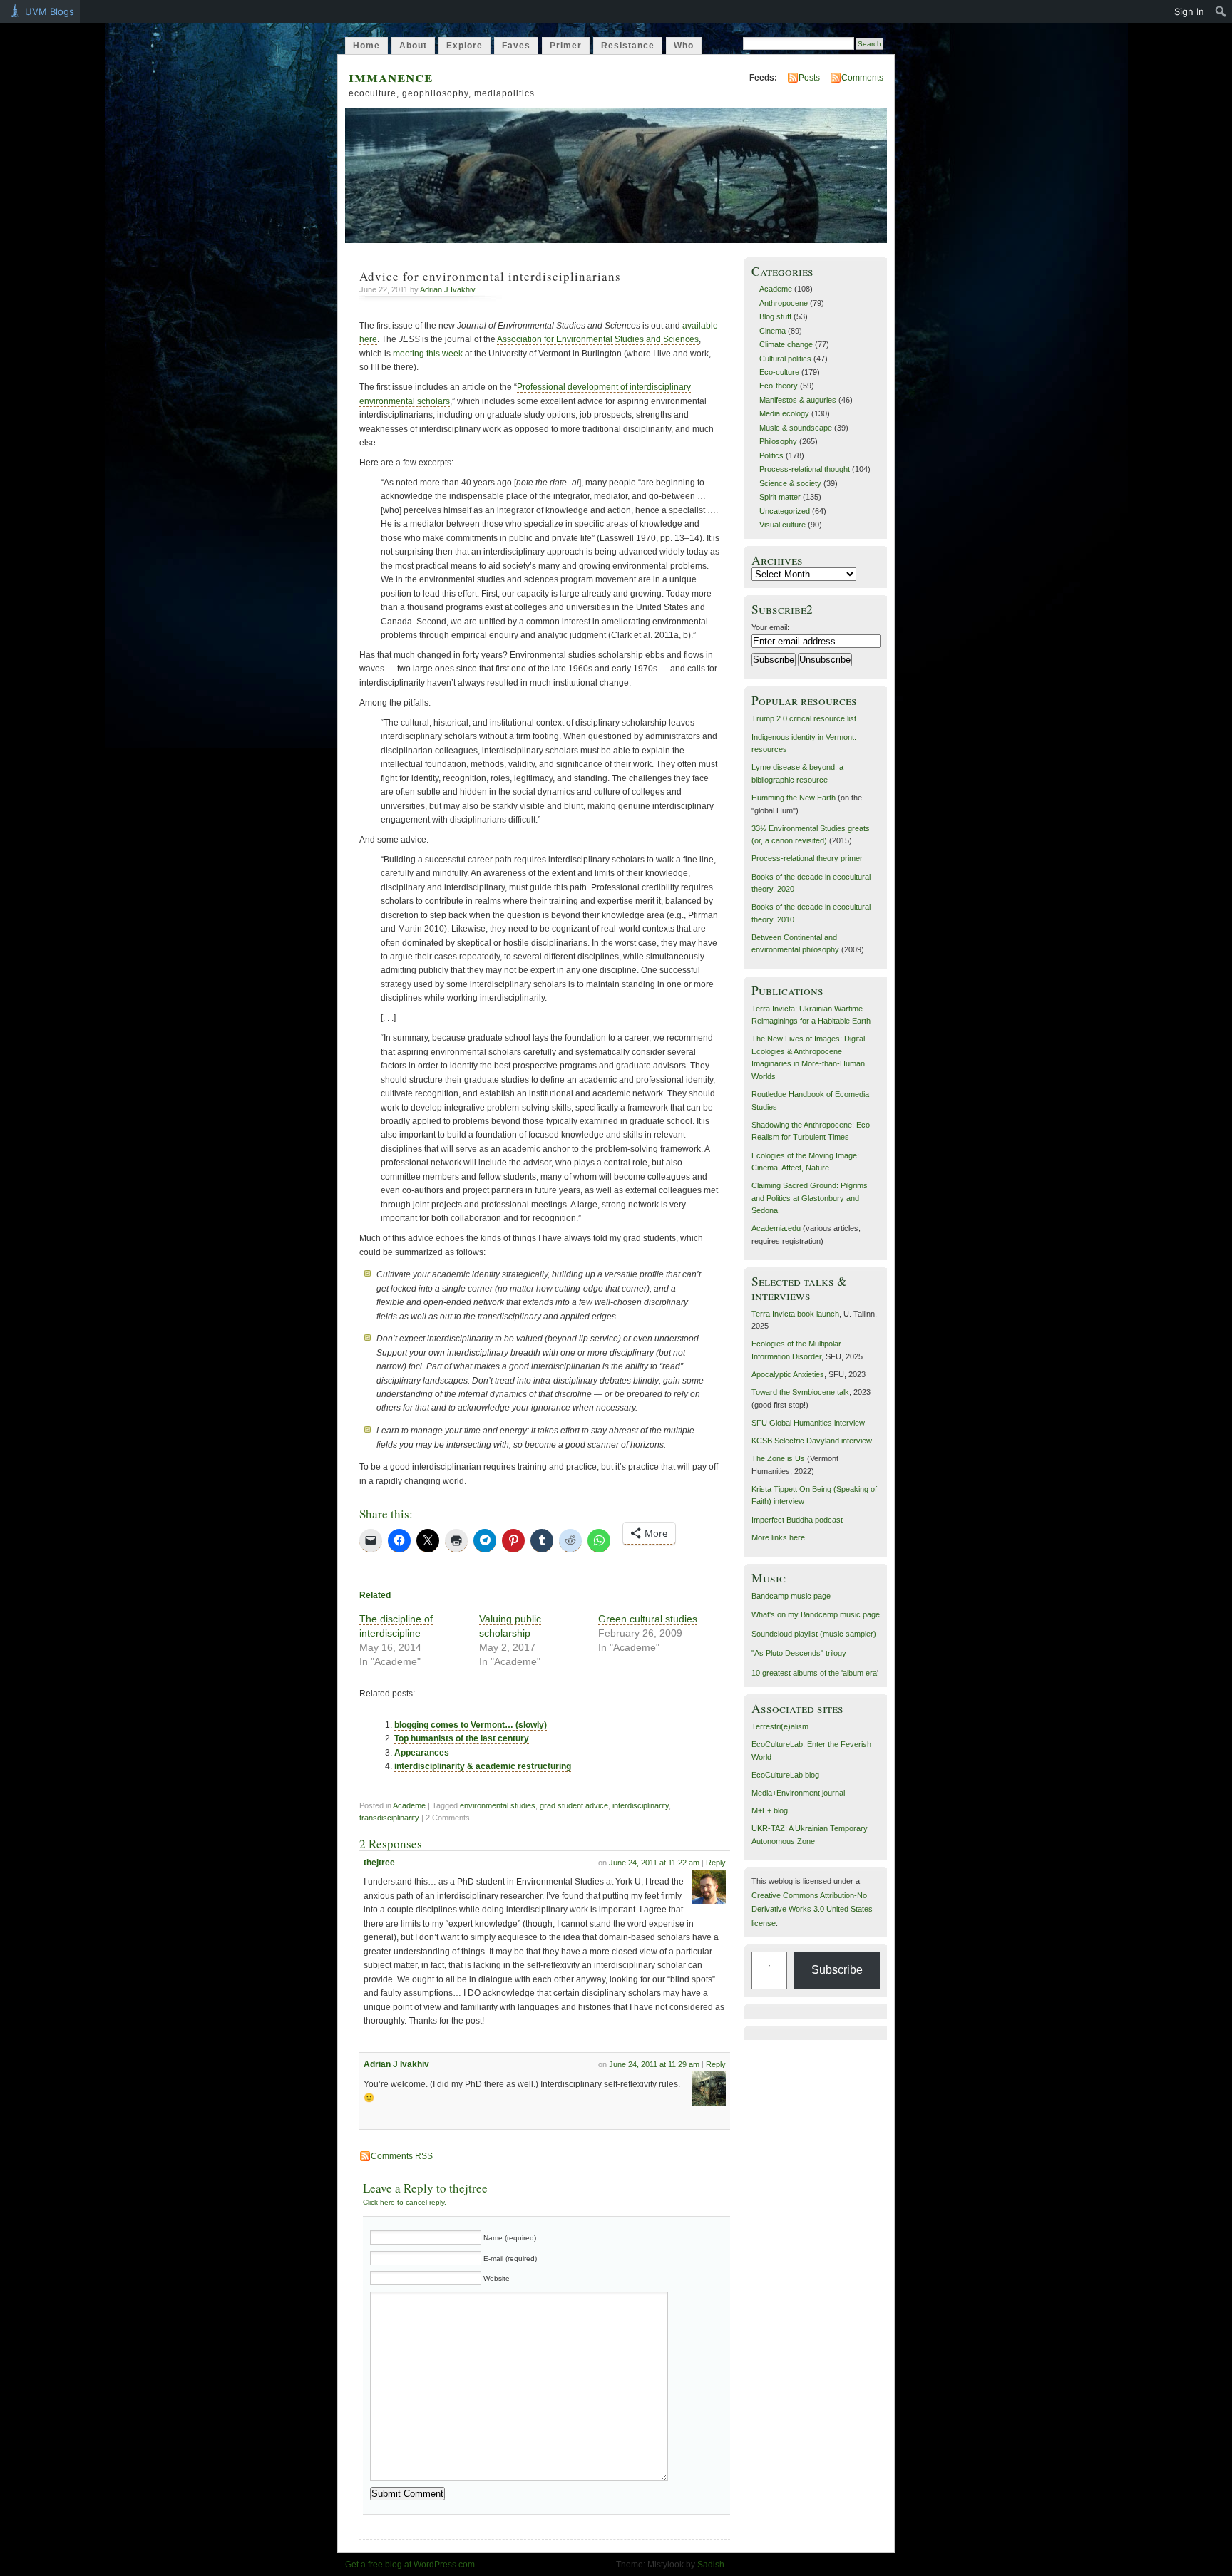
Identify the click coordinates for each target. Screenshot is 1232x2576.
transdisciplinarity (389, 1818)
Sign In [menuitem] (1189, 11)
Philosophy (778, 441)
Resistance (628, 46)
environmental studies (498, 1805)
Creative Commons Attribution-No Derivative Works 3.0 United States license (812, 1909)
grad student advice (574, 1805)
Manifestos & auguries (798, 400)
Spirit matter (780, 497)
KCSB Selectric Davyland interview (812, 1441)
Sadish (711, 2565)
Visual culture (782, 525)
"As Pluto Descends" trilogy (799, 1653)
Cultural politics (785, 359)
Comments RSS (402, 2156)
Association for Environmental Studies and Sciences (598, 339)
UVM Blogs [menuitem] (50, 11)
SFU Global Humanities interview (808, 1423)
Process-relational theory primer (807, 858)
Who (684, 46)
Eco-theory (779, 386)
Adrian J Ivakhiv (448, 289)
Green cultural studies (648, 1619)
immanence (391, 76)
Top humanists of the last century (462, 1738)
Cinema (772, 331)
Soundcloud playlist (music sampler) (814, 1634)
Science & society (790, 483)
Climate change (786, 344)
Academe (409, 1805)
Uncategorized (785, 511)
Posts (809, 78)
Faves (516, 46)
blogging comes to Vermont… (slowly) (471, 1725)
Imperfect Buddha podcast (797, 1520)
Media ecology (784, 413)
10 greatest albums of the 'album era (814, 1673)
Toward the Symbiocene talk (800, 1392)
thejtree (379, 1863)
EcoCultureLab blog (785, 1775)
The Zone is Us (778, 1458)
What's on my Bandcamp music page (816, 1614)
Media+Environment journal (798, 1793)
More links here (778, 1537)
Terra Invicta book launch (795, 1314)
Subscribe (837, 1970)
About (413, 46)
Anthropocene (784, 303)
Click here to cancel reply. (405, 2202)
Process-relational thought (805, 469)
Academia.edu (776, 1228)
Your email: (770, 627)
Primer (566, 46)
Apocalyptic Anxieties (788, 1374)
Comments (862, 78)
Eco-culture (779, 372)
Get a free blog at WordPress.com (410, 2565)
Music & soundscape (796, 428)
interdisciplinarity (641, 1805)
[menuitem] (1221, 11)
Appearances (422, 1753)
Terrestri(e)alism (780, 1726)
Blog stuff (775, 316)
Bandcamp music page (791, 1596)
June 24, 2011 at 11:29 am (654, 2064)
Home (366, 46)
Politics (771, 455)
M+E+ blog (770, 1810)
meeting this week (428, 354)
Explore (464, 46)
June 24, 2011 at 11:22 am (654, 1863)
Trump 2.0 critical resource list (804, 718)
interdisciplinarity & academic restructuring (483, 1766)
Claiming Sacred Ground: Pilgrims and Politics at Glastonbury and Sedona (810, 1198)
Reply (716, 1863)
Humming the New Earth (794, 798)
